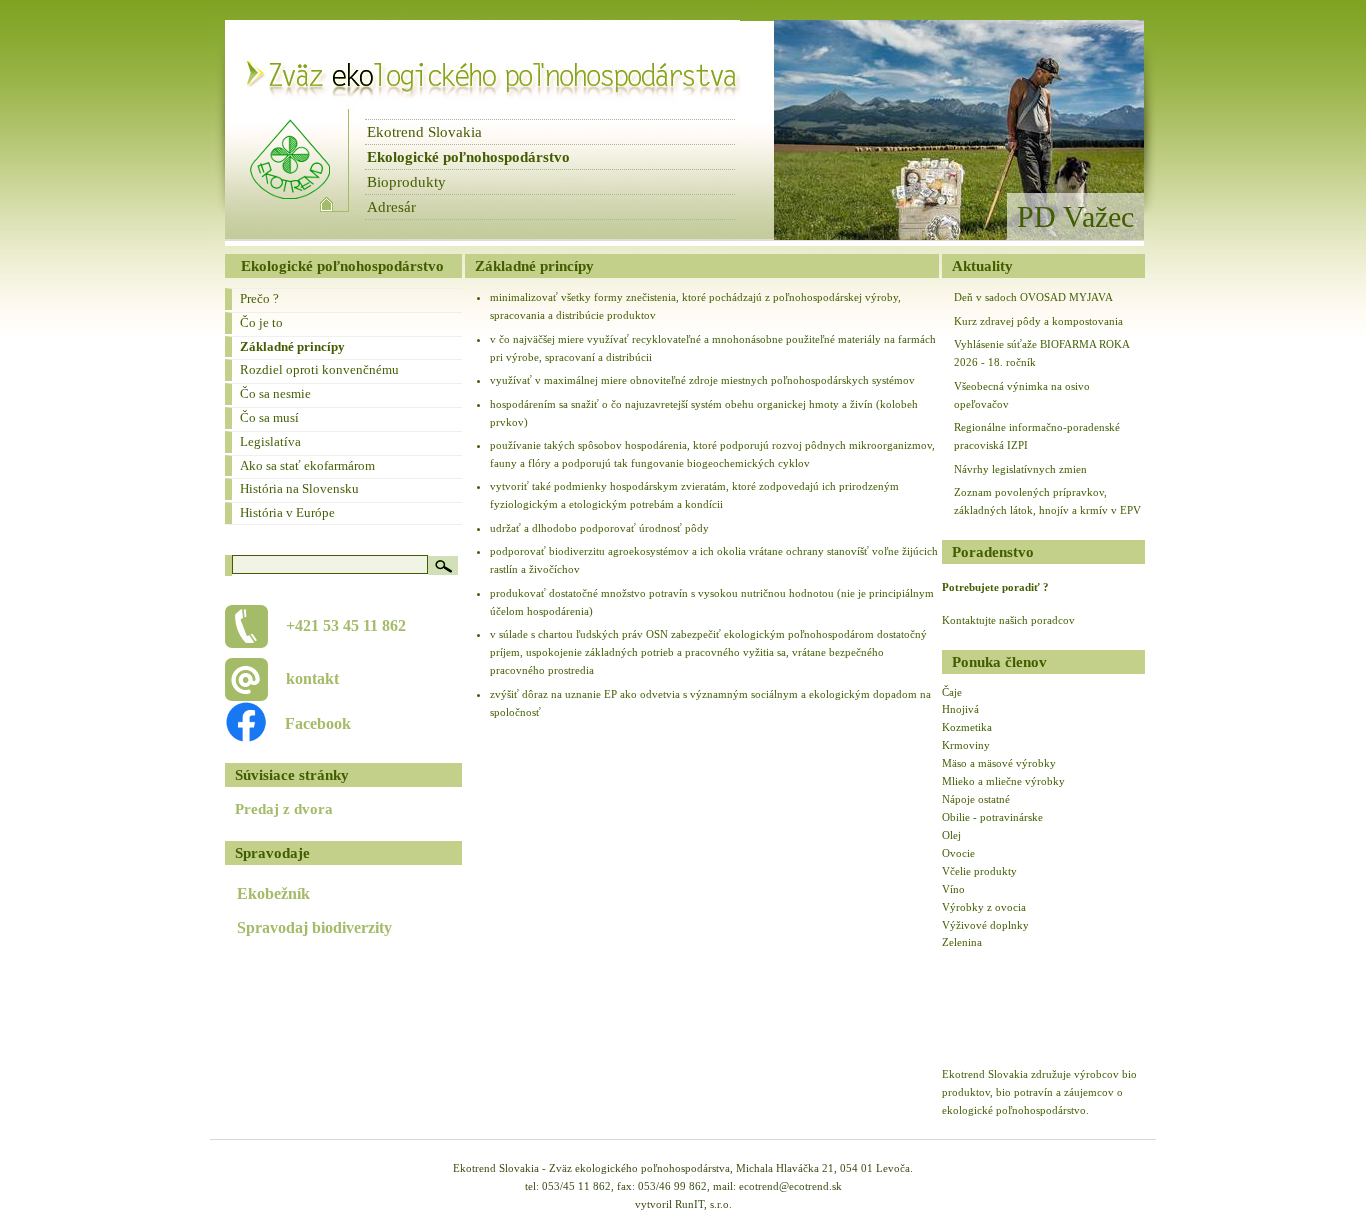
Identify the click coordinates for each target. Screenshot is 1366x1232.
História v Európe (287, 512)
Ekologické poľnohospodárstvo (468, 157)
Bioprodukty (406, 182)
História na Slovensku (299, 488)
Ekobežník (273, 893)
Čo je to (261, 322)
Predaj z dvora (284, 809)
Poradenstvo (993, 552)
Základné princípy (292, 346)
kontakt (312, 678)
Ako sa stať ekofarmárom (307, 465)
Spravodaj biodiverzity (314, 927)
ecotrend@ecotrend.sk (790, 1186)
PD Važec (1075, 216)
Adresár (391, 207)
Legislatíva (270, 441)
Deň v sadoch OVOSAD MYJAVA (1033, 297)
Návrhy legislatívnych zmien (1020, 469)
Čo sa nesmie (275, 393)
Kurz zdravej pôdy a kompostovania (1038, 321)
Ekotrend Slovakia (424, 132)
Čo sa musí (269, 417)
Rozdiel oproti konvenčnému (319, 369)
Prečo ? (259, 298)
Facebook (307, 723)
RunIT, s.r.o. (703, 1204)
